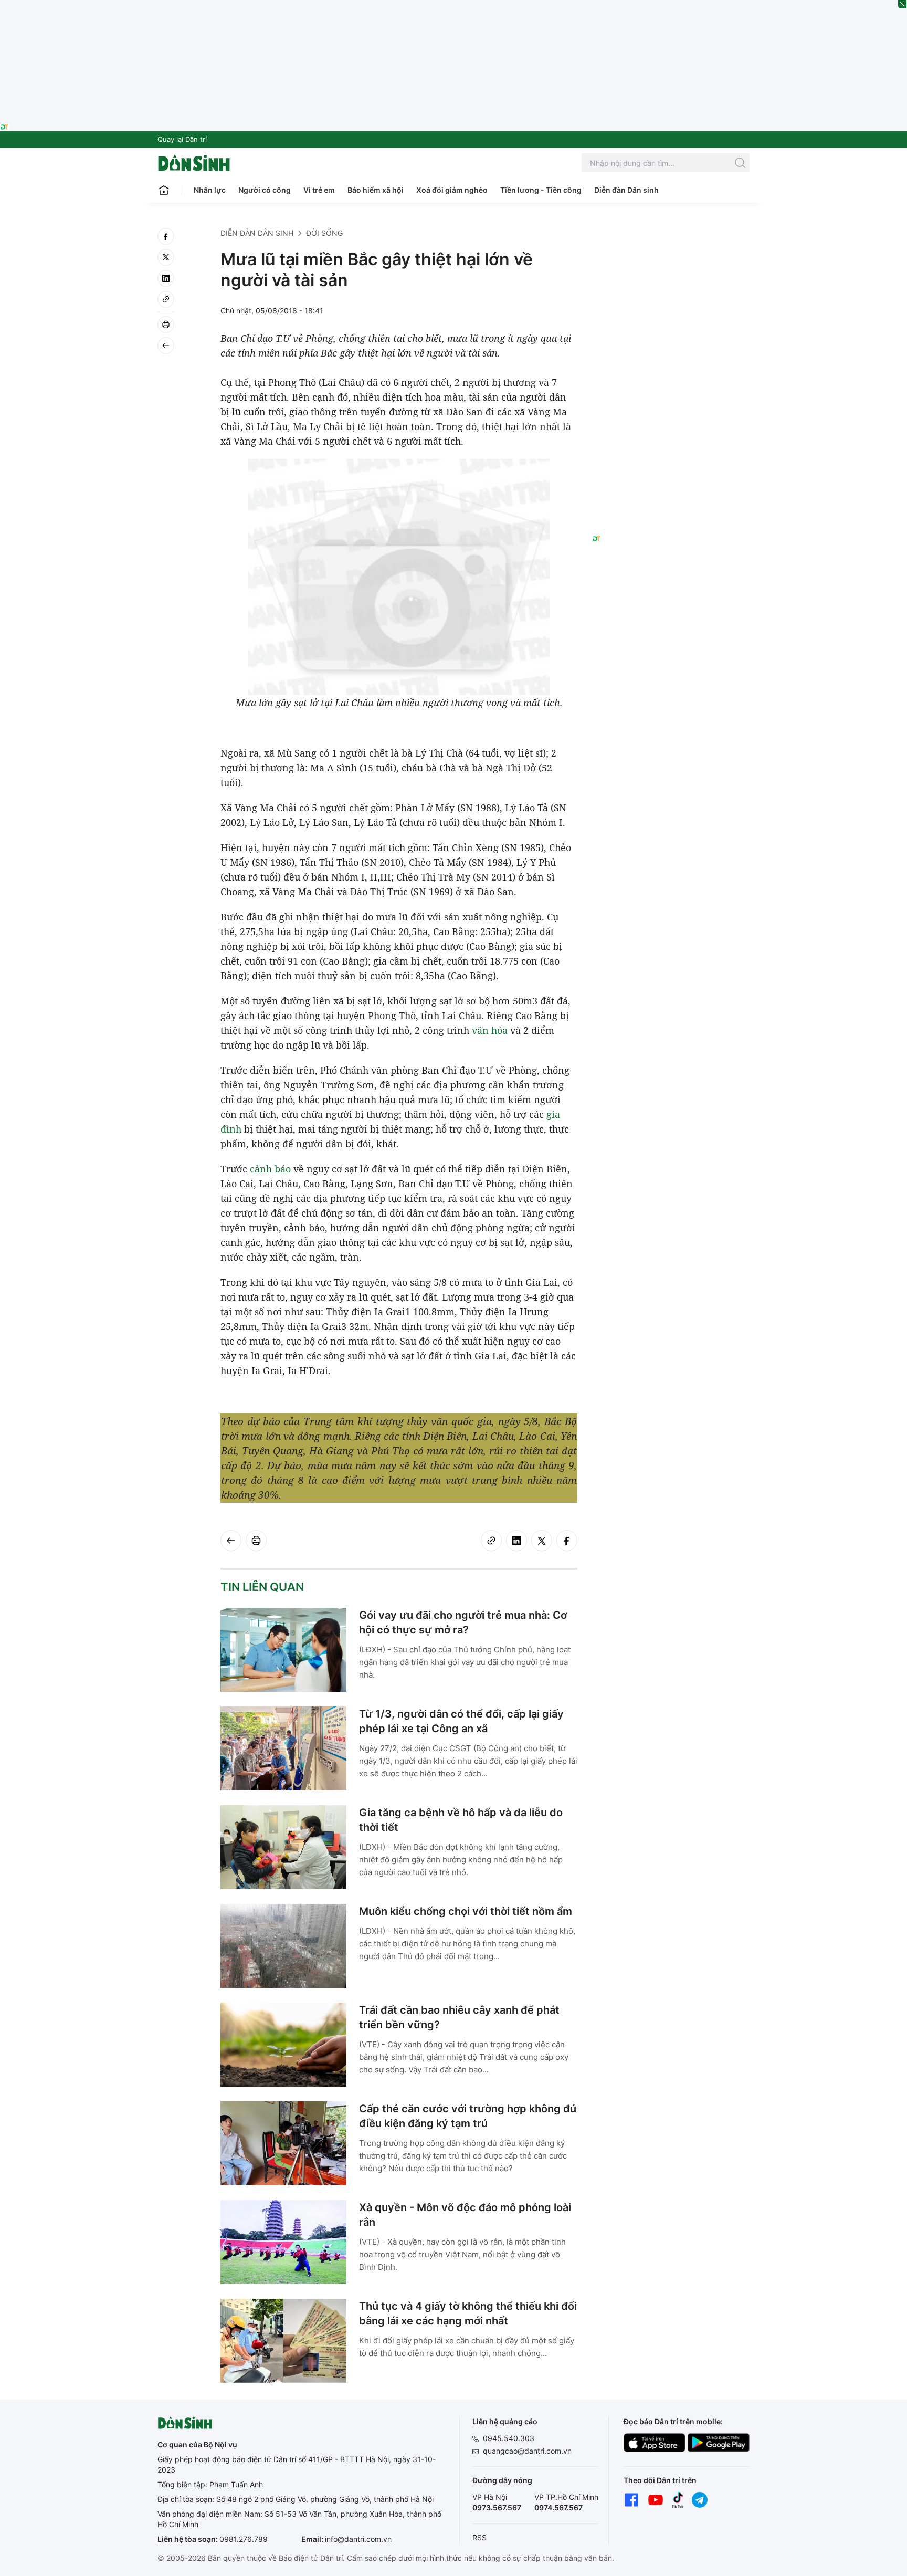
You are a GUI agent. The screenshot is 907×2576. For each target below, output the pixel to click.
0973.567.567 (497, 2507)
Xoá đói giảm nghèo (452, 190)
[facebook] (166, 236)
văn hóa (490, 1030)
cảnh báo (270, 1169)
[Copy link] (166, 299)
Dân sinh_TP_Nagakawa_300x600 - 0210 (671, 240)
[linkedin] (166, 278)
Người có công (265, 190)
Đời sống (324, 233)
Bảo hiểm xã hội (376, 190)
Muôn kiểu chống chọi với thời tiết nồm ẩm (466, 1911)
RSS (479, 2537)
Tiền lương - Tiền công (541, 190)
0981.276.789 (244, 2539)
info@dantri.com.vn (358, 2539)
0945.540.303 (509, 2438)
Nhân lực (210, 190)
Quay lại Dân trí (182, 139)
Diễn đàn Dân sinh (626, 190)
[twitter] (166, 257)
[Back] (166, 345)
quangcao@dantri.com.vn (527, 2451)
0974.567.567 (558, 2507)
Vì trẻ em (319, 190)
